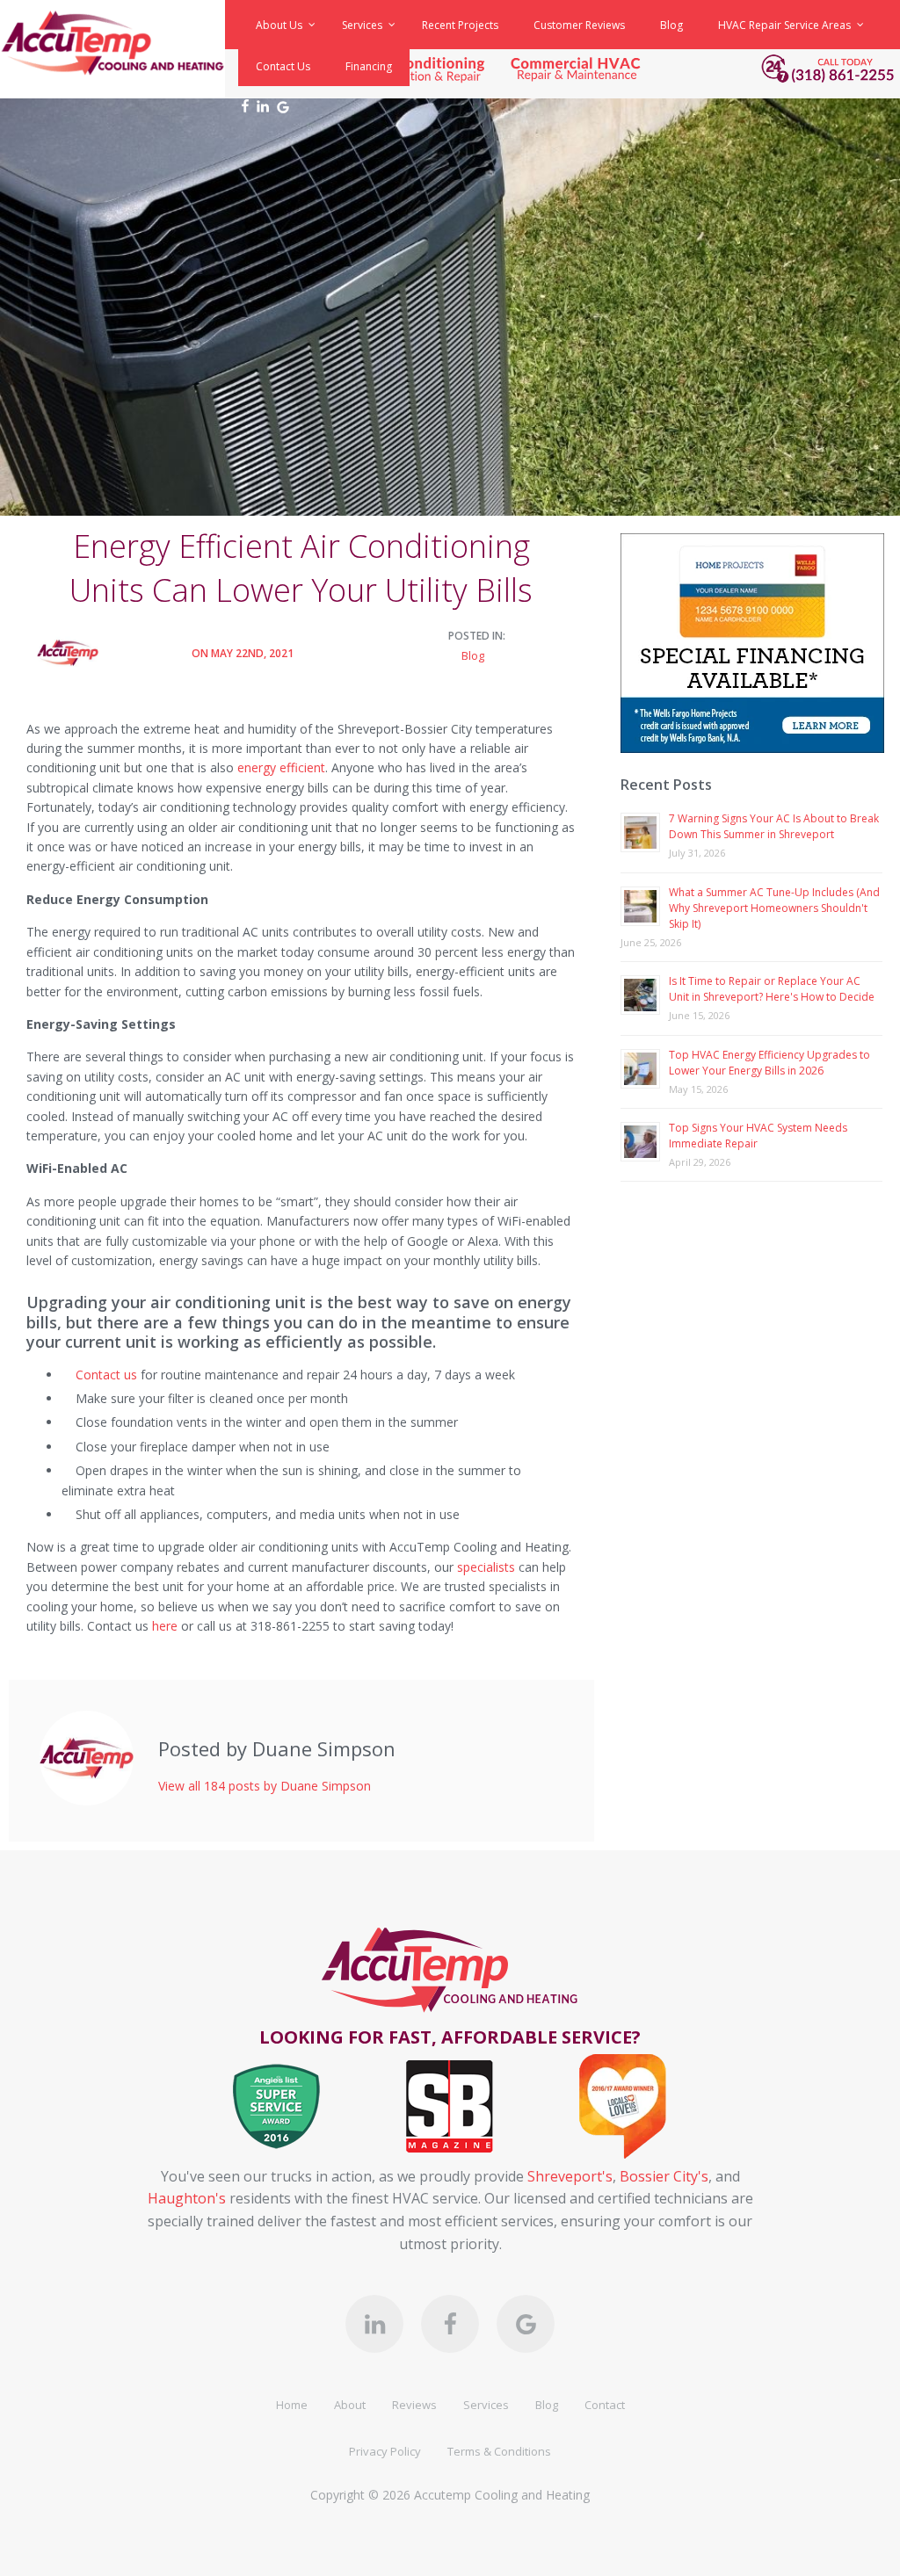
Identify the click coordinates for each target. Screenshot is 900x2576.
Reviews (414, 2405)
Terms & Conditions (499, 2451)
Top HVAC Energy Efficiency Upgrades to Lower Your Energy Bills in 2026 (769, 1063)
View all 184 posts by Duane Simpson (265, 1786)
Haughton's (187, 2198)
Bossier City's (664, 2176)
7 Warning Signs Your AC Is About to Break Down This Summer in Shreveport (774, 826)
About (350, 2405)
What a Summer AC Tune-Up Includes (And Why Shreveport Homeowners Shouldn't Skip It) (774, 908)
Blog (473, 655)
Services (486, 2405)
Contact (605, 2405)
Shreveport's (570, 2176)
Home (292, 2405)
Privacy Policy (385, 2451)
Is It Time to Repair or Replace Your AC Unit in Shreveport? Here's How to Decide (772, 989)
